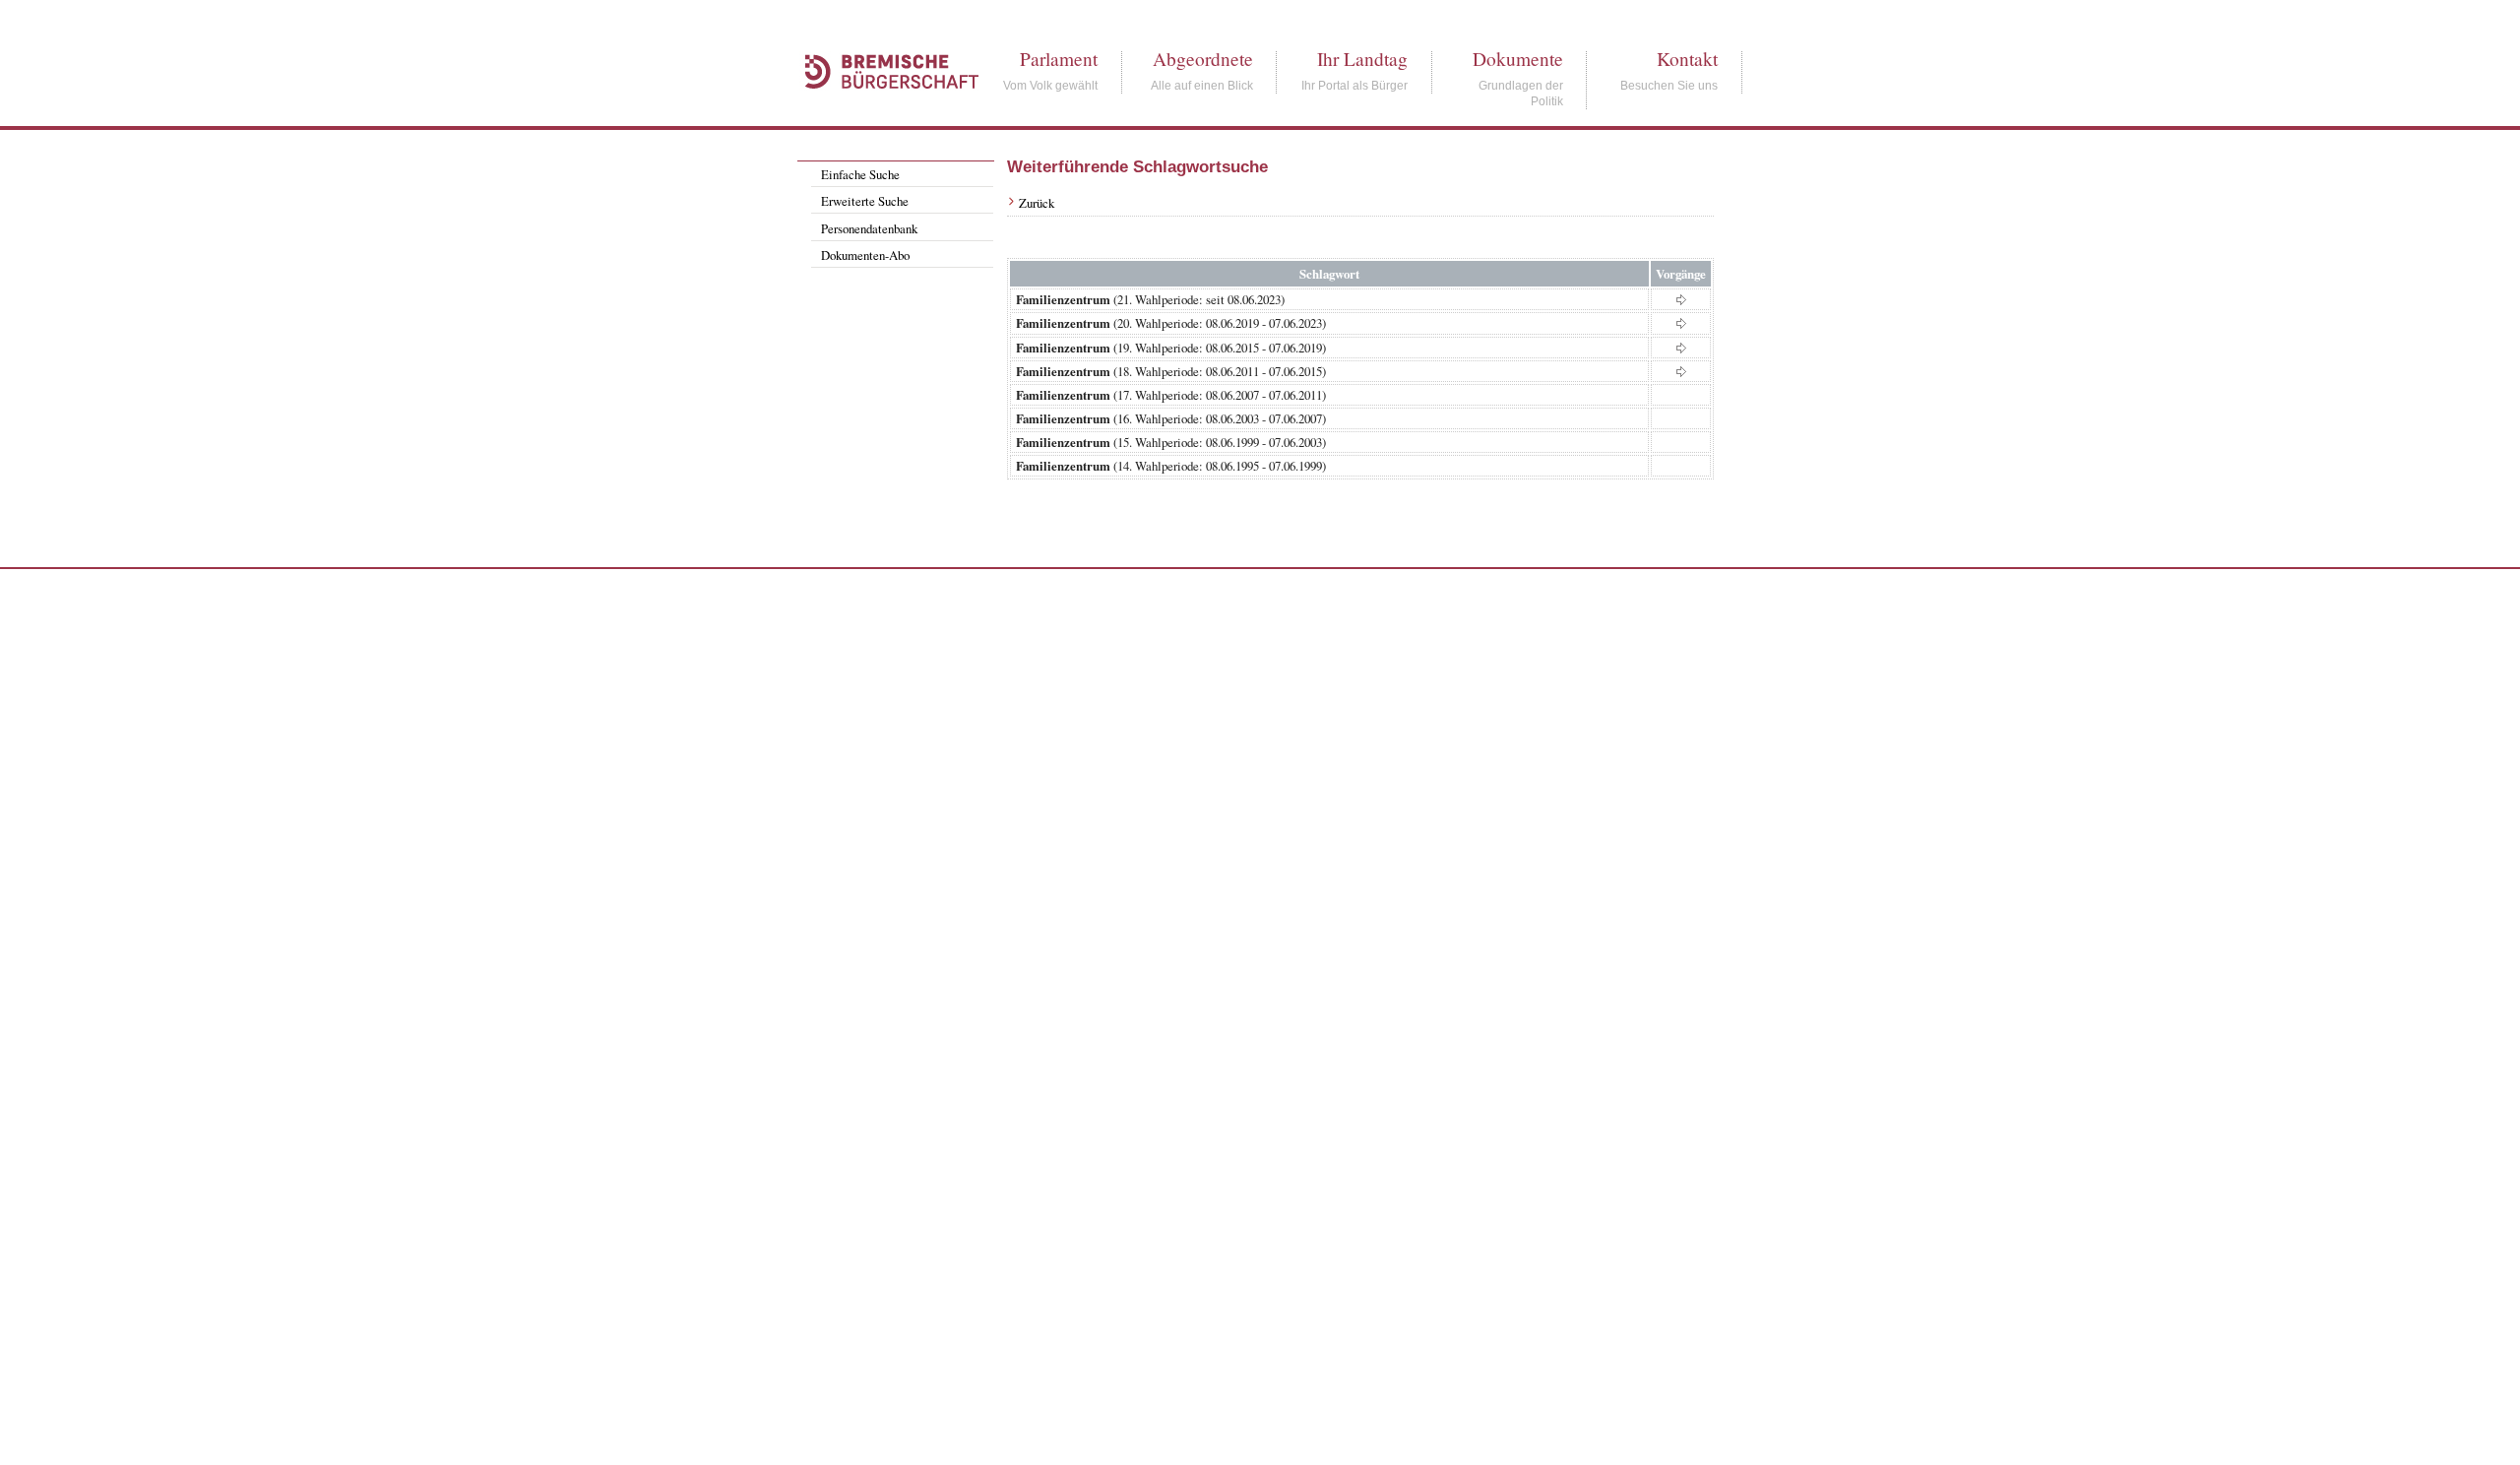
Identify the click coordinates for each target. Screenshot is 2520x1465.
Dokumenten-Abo (865, 255)
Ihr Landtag (1362, 59)
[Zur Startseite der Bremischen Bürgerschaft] (882, 110)
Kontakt (1687, 59)
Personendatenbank (869, 228)
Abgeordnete (1203, 59)
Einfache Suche (860, 174)
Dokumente (1518, 59)
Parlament (1059, 59)
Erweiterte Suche (865, 201)
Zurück (1037, 203)
